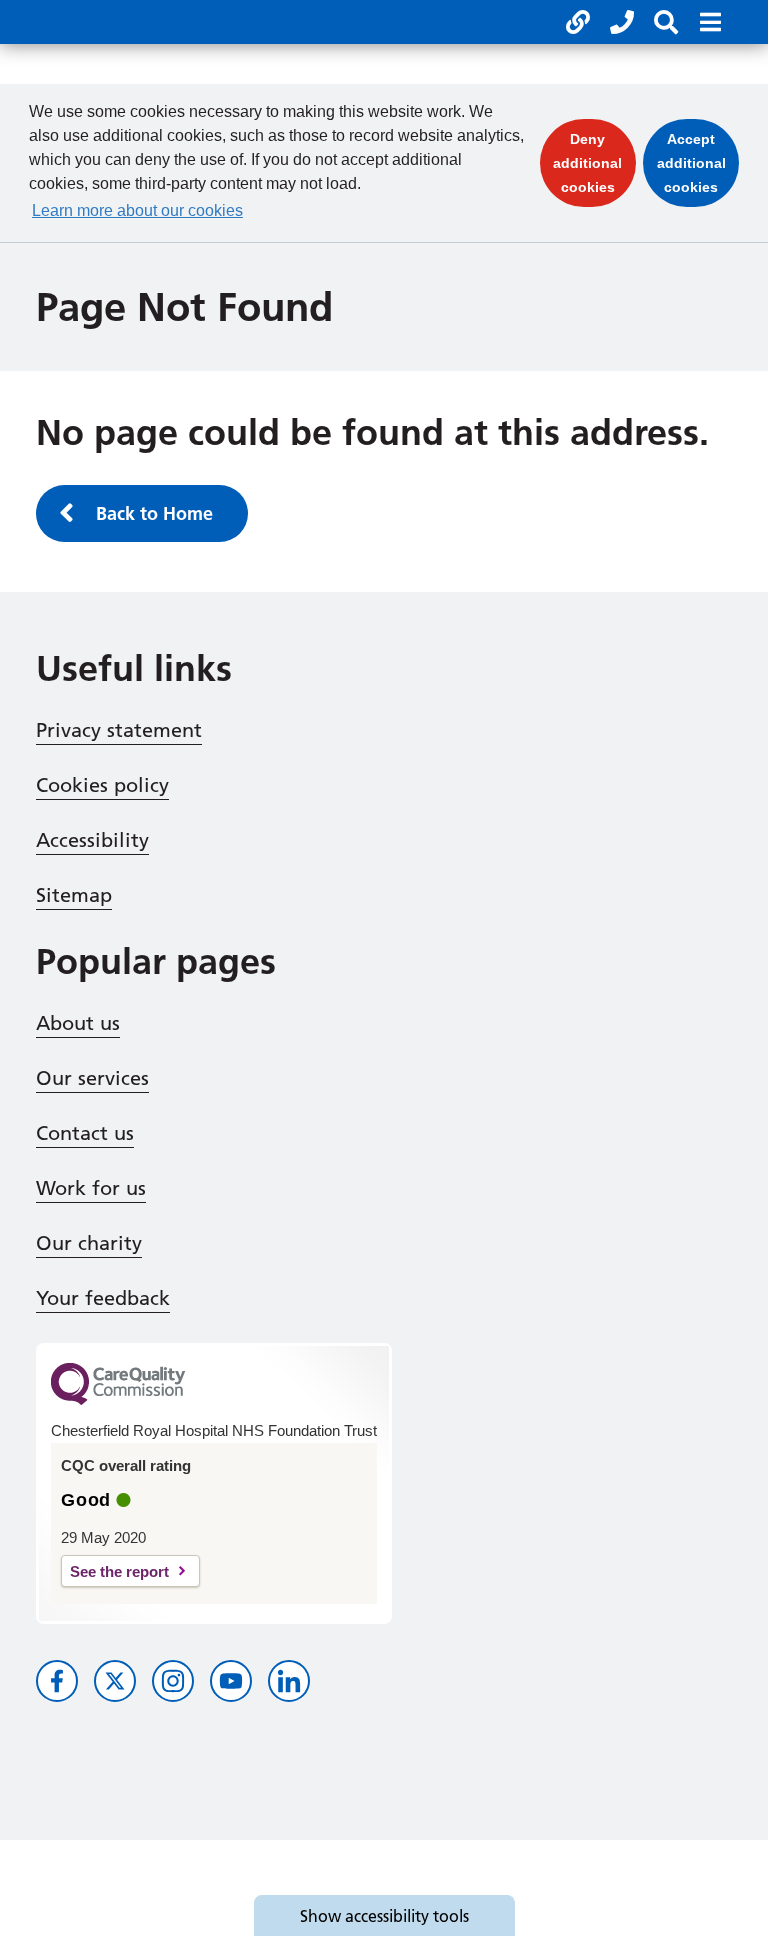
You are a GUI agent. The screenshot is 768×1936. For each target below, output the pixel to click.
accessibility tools (384, 1916)
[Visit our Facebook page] (57, 1681)
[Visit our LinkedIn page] (289, 1681)
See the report (119, 1571)
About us (78, 1023)
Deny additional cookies (594, 163)
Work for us (91, 1188)
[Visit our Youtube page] (231, 1681)
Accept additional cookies (698, 163)
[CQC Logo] (118, 1400)
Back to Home (154, 513)
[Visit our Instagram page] (173, 1681)
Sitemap (74, 895)
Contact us (85, 1133)
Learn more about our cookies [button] (137, 210)
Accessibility (92, 840)
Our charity (89, 1243)
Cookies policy (102, 785)
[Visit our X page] (115, 1681)
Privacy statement (119, 730)
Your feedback (103, 1298)
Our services (92, 1078)
